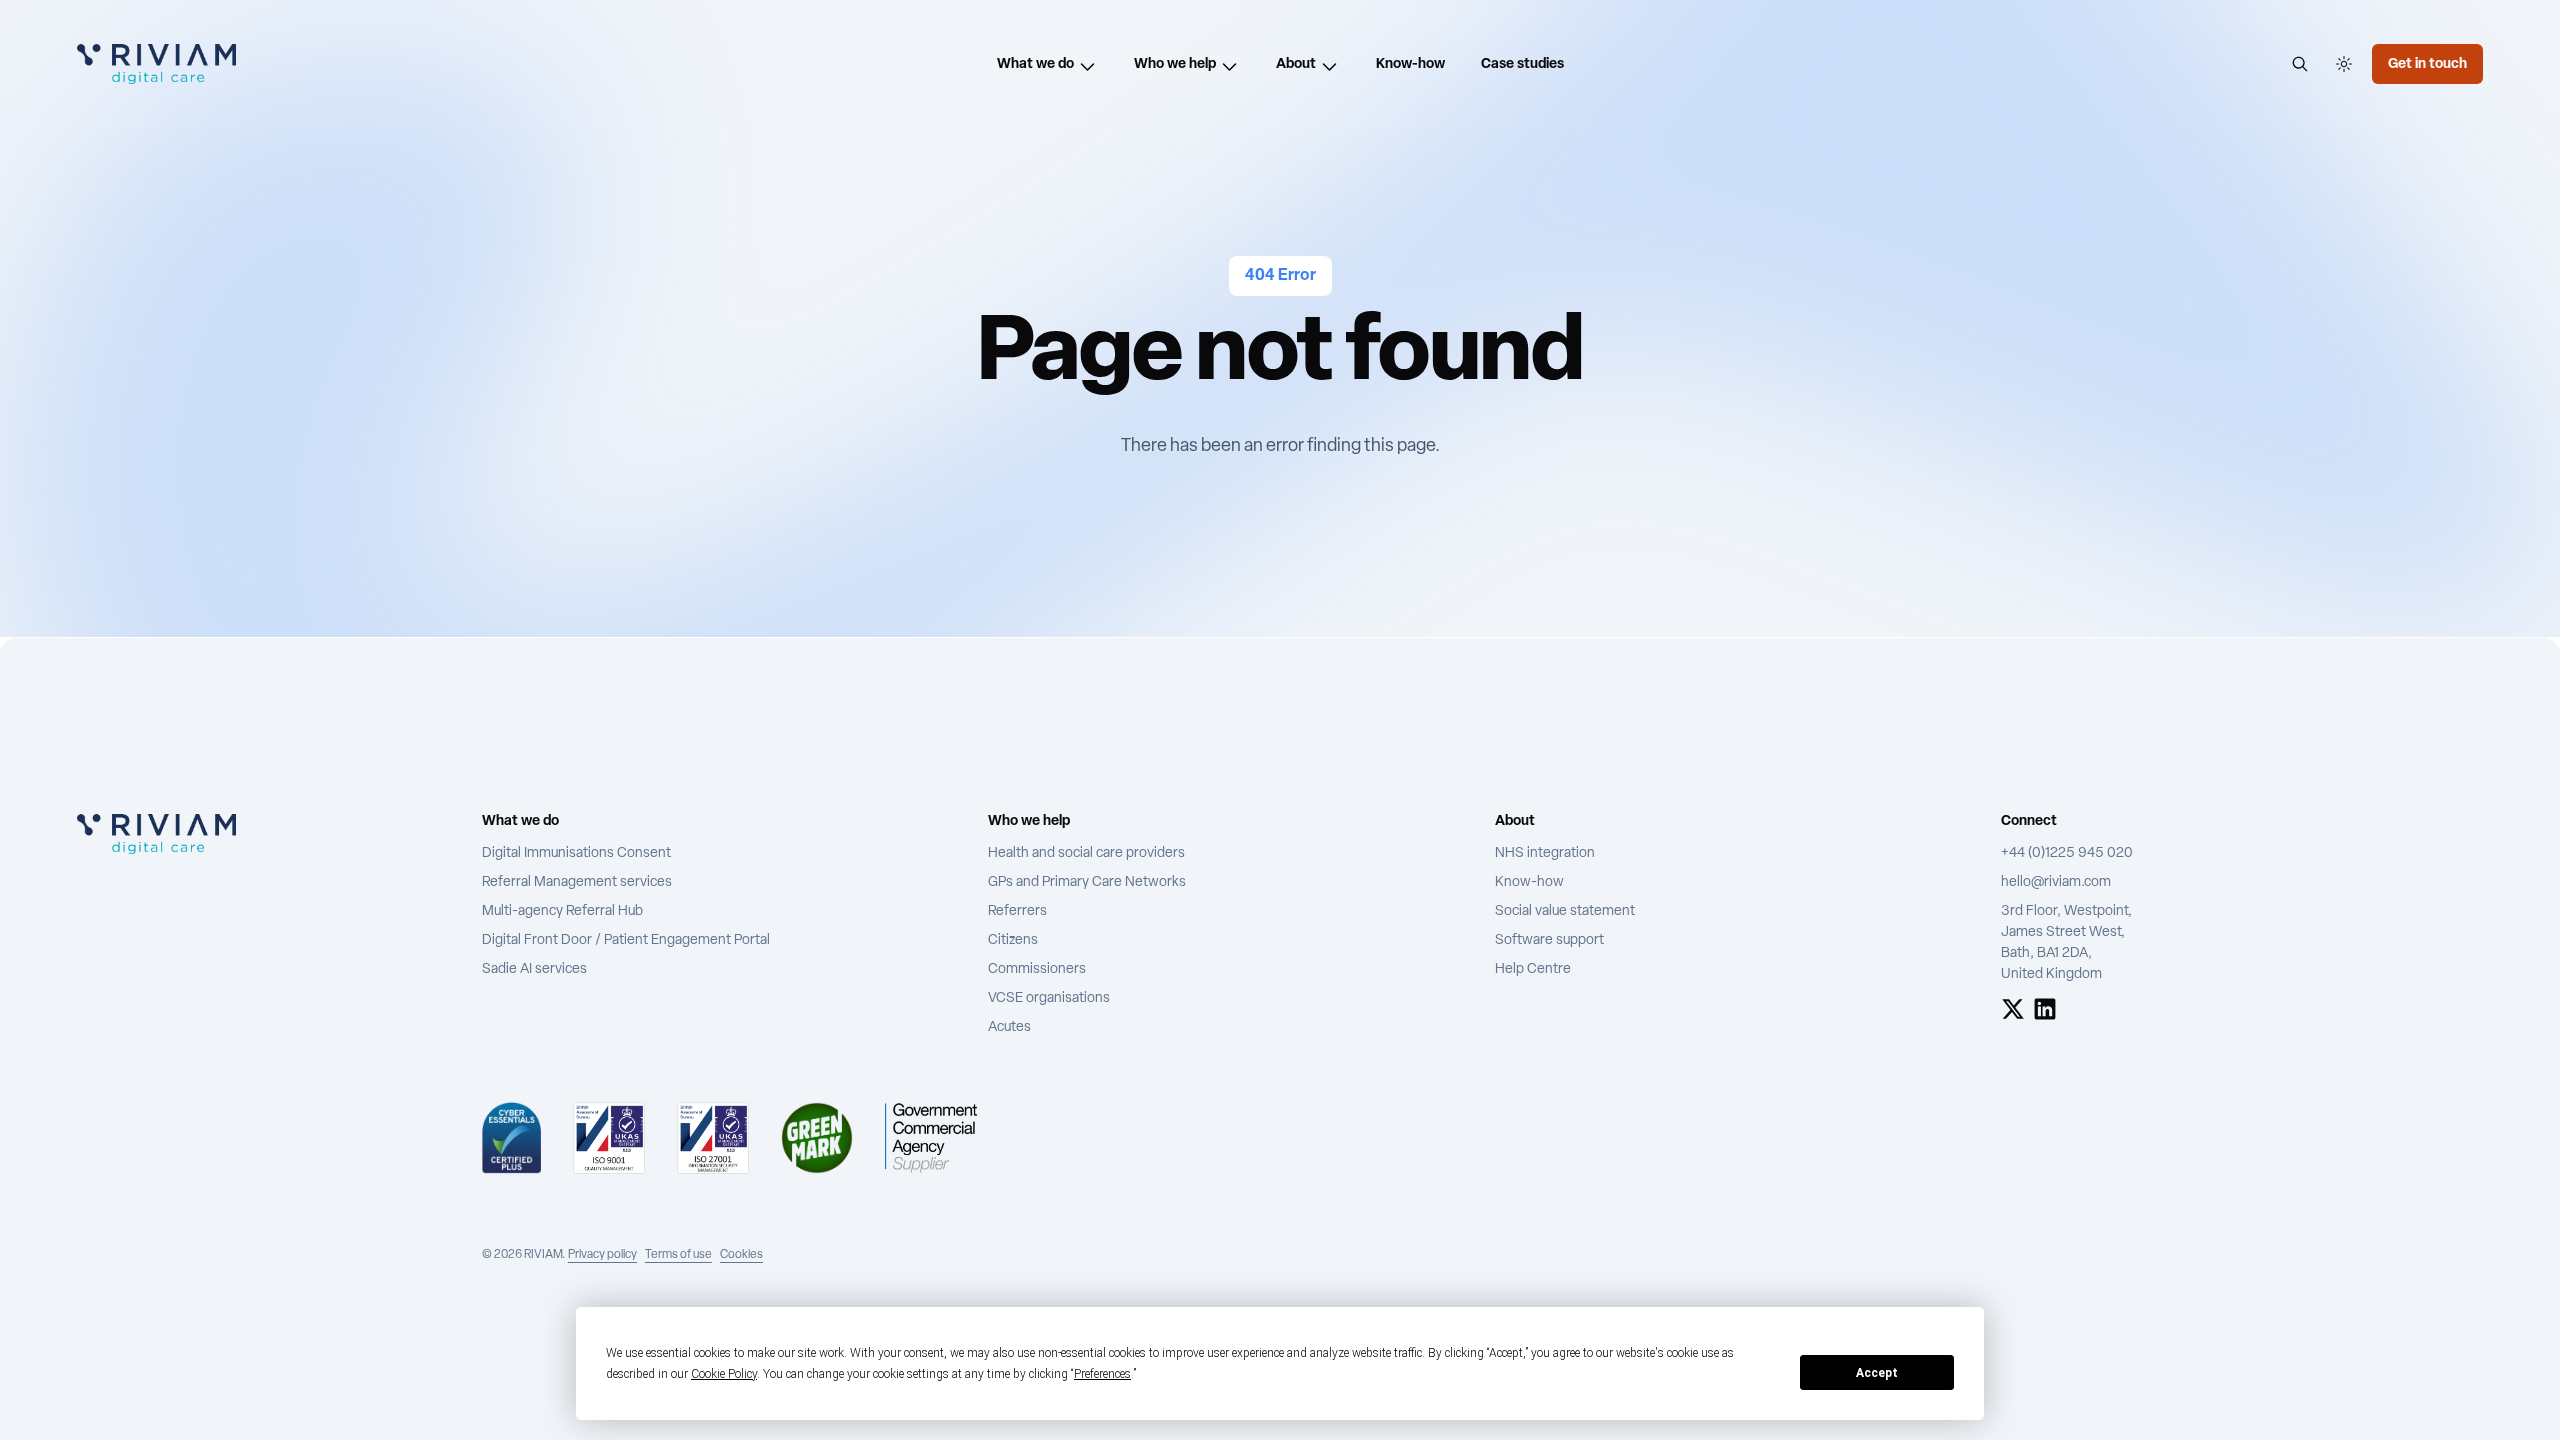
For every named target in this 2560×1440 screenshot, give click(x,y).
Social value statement (1565, 911)
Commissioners (1037, 969)
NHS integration (1545, 853)
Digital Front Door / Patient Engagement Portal (626, 940)
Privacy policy (602, 1255)
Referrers (1017, 911)
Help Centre (1533, 969)
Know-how (1529, 882)
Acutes (1009, 1027)
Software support (1549, 940)
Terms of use (678, 1255)
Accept (1877, 1373)
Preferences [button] (1102, 1374)
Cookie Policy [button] (724, 1374)
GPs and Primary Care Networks (1087, 882)
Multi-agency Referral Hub (562, 911)
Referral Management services (577, 882)
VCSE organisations (1049, 998)
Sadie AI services (534, 969)
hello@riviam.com (2056, 882)
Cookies (741, 1255)
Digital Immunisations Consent (576, 853)
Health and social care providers (1086, 853)
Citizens (1013, 940)
